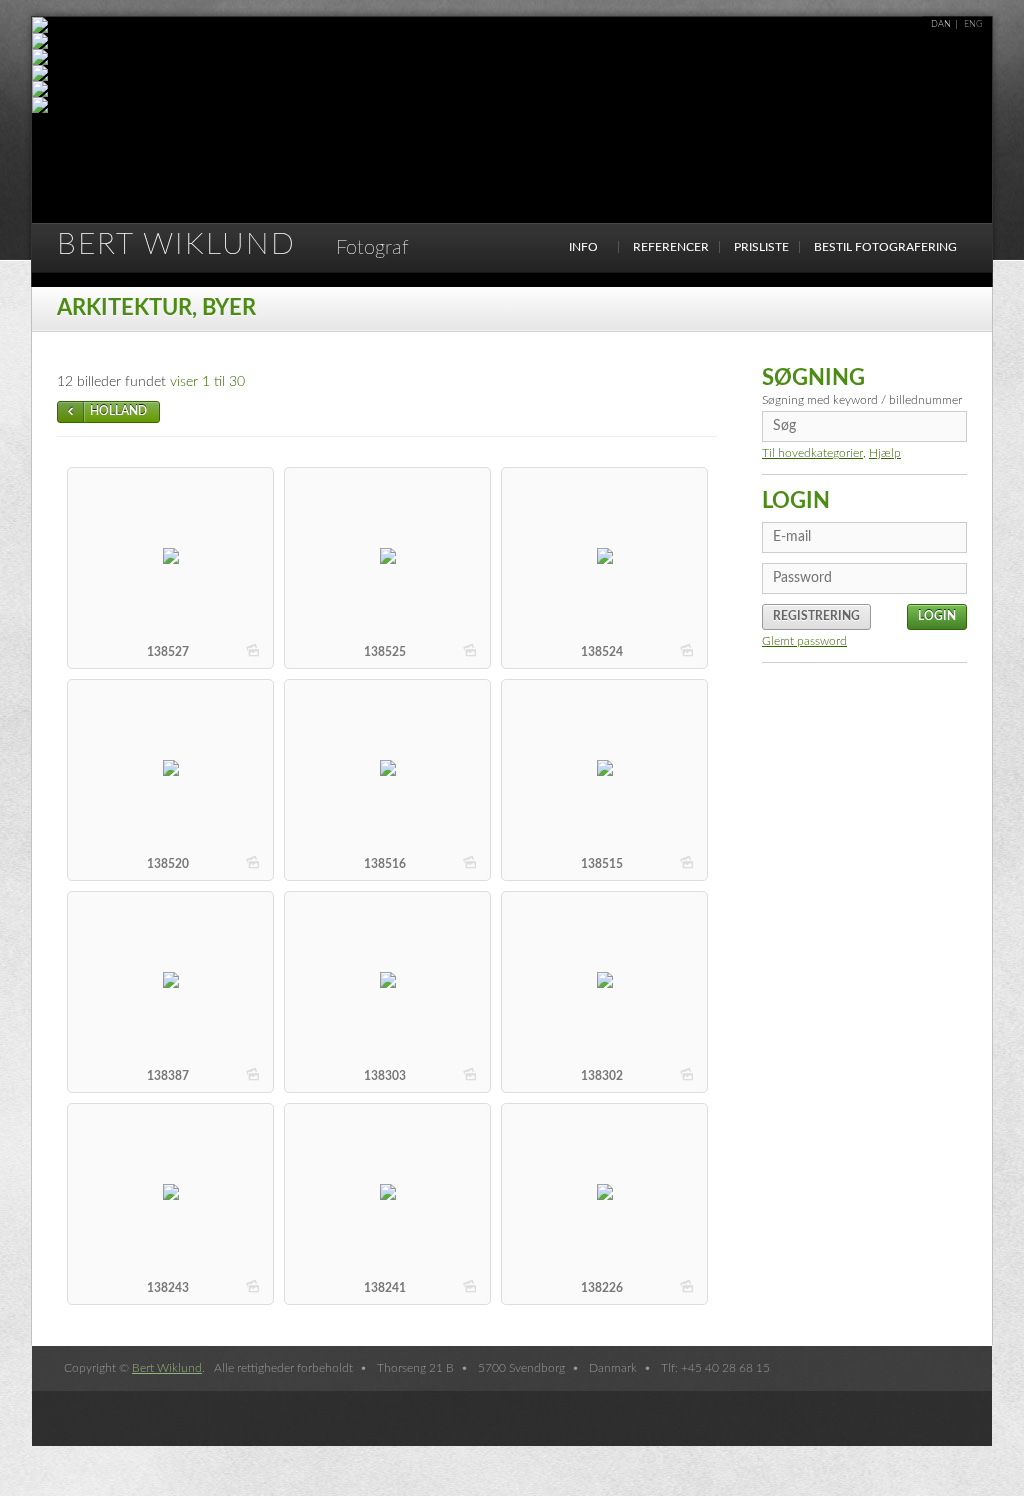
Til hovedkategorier (812, 453)
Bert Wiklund (233, 245)
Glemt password (804, 641)
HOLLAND (118, 411)
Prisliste (761, 247)
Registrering (816, 616)
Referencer (671, 247)
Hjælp (885, 453)
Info (583, 247)
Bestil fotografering (885, 247)
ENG (973, 24)
